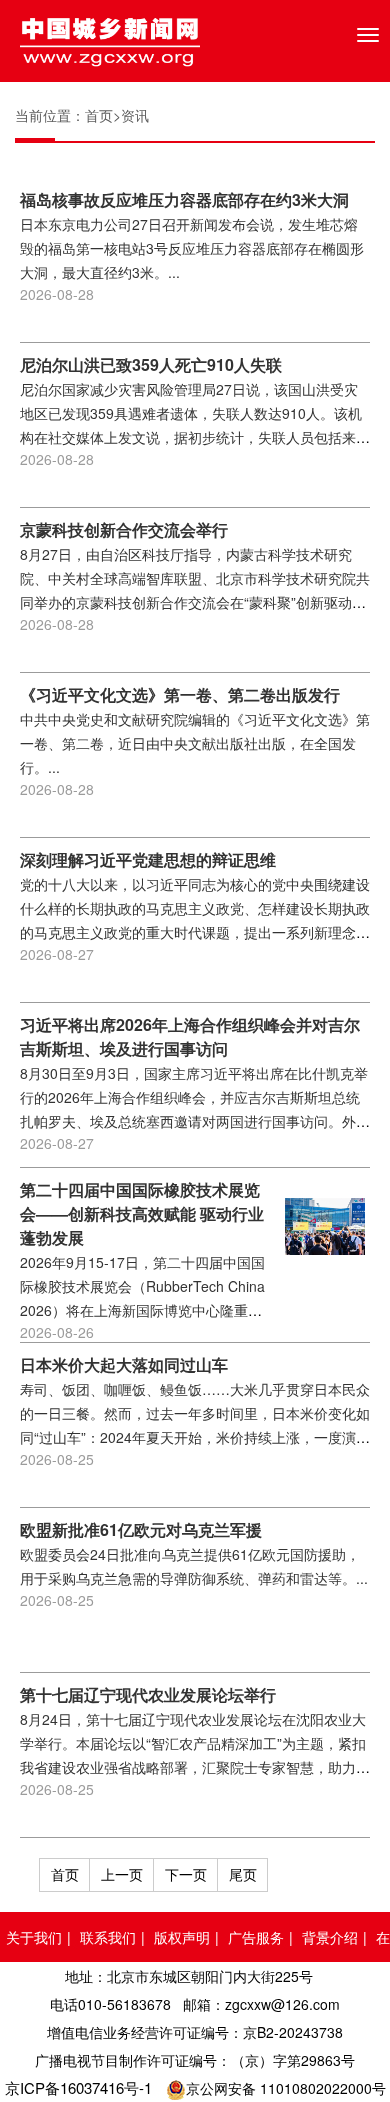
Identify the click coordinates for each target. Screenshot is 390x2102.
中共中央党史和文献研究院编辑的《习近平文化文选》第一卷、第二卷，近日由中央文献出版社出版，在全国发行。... (195, 743)
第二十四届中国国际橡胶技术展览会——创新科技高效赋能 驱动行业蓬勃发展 (142, 1213)
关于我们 (34, 1937)
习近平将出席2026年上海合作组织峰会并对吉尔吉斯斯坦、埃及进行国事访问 (190, 1036)
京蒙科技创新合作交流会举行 (124, 529)
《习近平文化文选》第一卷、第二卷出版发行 (180, 694)
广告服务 (256, 1937)
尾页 (243, 1874)
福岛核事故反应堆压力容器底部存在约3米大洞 (184, 199)
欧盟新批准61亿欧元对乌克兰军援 (141, 1529)
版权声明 (182, 1937)
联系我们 (108, 1937)
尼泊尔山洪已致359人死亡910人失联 (151, 364)
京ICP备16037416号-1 (78, 2087)
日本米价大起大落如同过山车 (124, 1364)
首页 (99, 115)
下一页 (186, 1874)
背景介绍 (330, 1937)
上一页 (122, 1874)
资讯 (135, 115)
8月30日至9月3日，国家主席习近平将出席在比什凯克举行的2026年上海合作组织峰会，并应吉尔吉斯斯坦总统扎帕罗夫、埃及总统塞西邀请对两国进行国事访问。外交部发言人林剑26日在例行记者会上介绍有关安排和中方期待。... (195, 1121)
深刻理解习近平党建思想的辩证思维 (148, 859)
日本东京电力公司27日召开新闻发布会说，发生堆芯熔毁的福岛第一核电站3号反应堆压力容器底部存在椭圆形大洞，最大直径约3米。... (192, 248)
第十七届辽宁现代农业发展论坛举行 (148, 1694)
